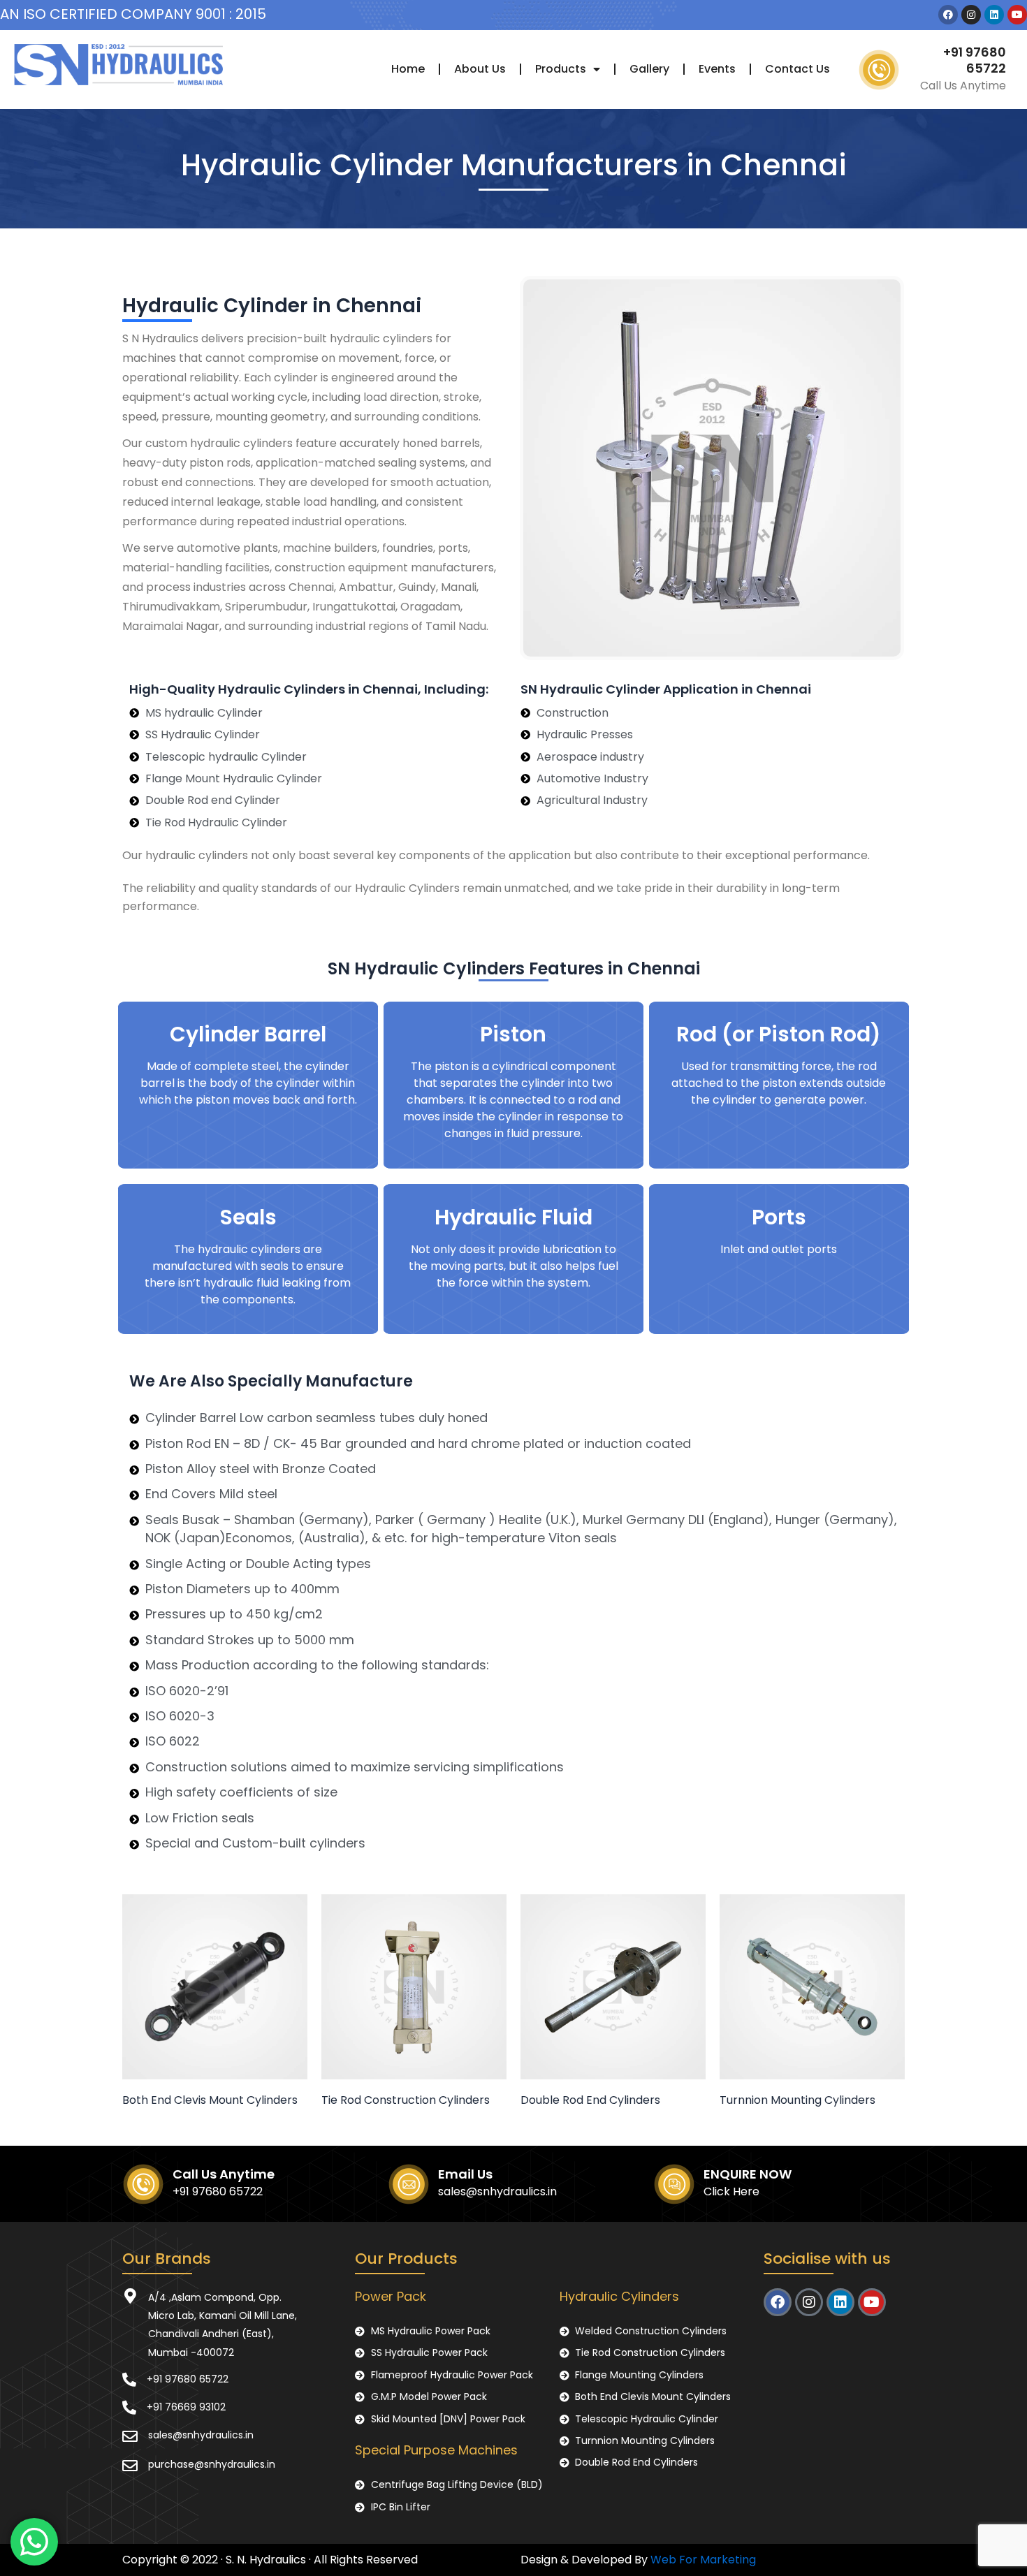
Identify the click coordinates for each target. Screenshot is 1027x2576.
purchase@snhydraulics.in (212, 2464)
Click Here (731, 2191)
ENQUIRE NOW (748, 2174)
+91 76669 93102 (186, 2407)
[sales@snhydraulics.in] (130, 2436)
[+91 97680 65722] (129, 2380)
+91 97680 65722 (975, 60)
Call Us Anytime (224, 2174)
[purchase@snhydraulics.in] (130, 2466)
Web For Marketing (703, 2560)
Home (408, 69)
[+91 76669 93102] (129, 2408)
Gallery (649, 69)
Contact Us (797, 69)
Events (717, 69)
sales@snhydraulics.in (497, 2191)
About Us (480, 69)
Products (561, 69)
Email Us (465, 2174)
